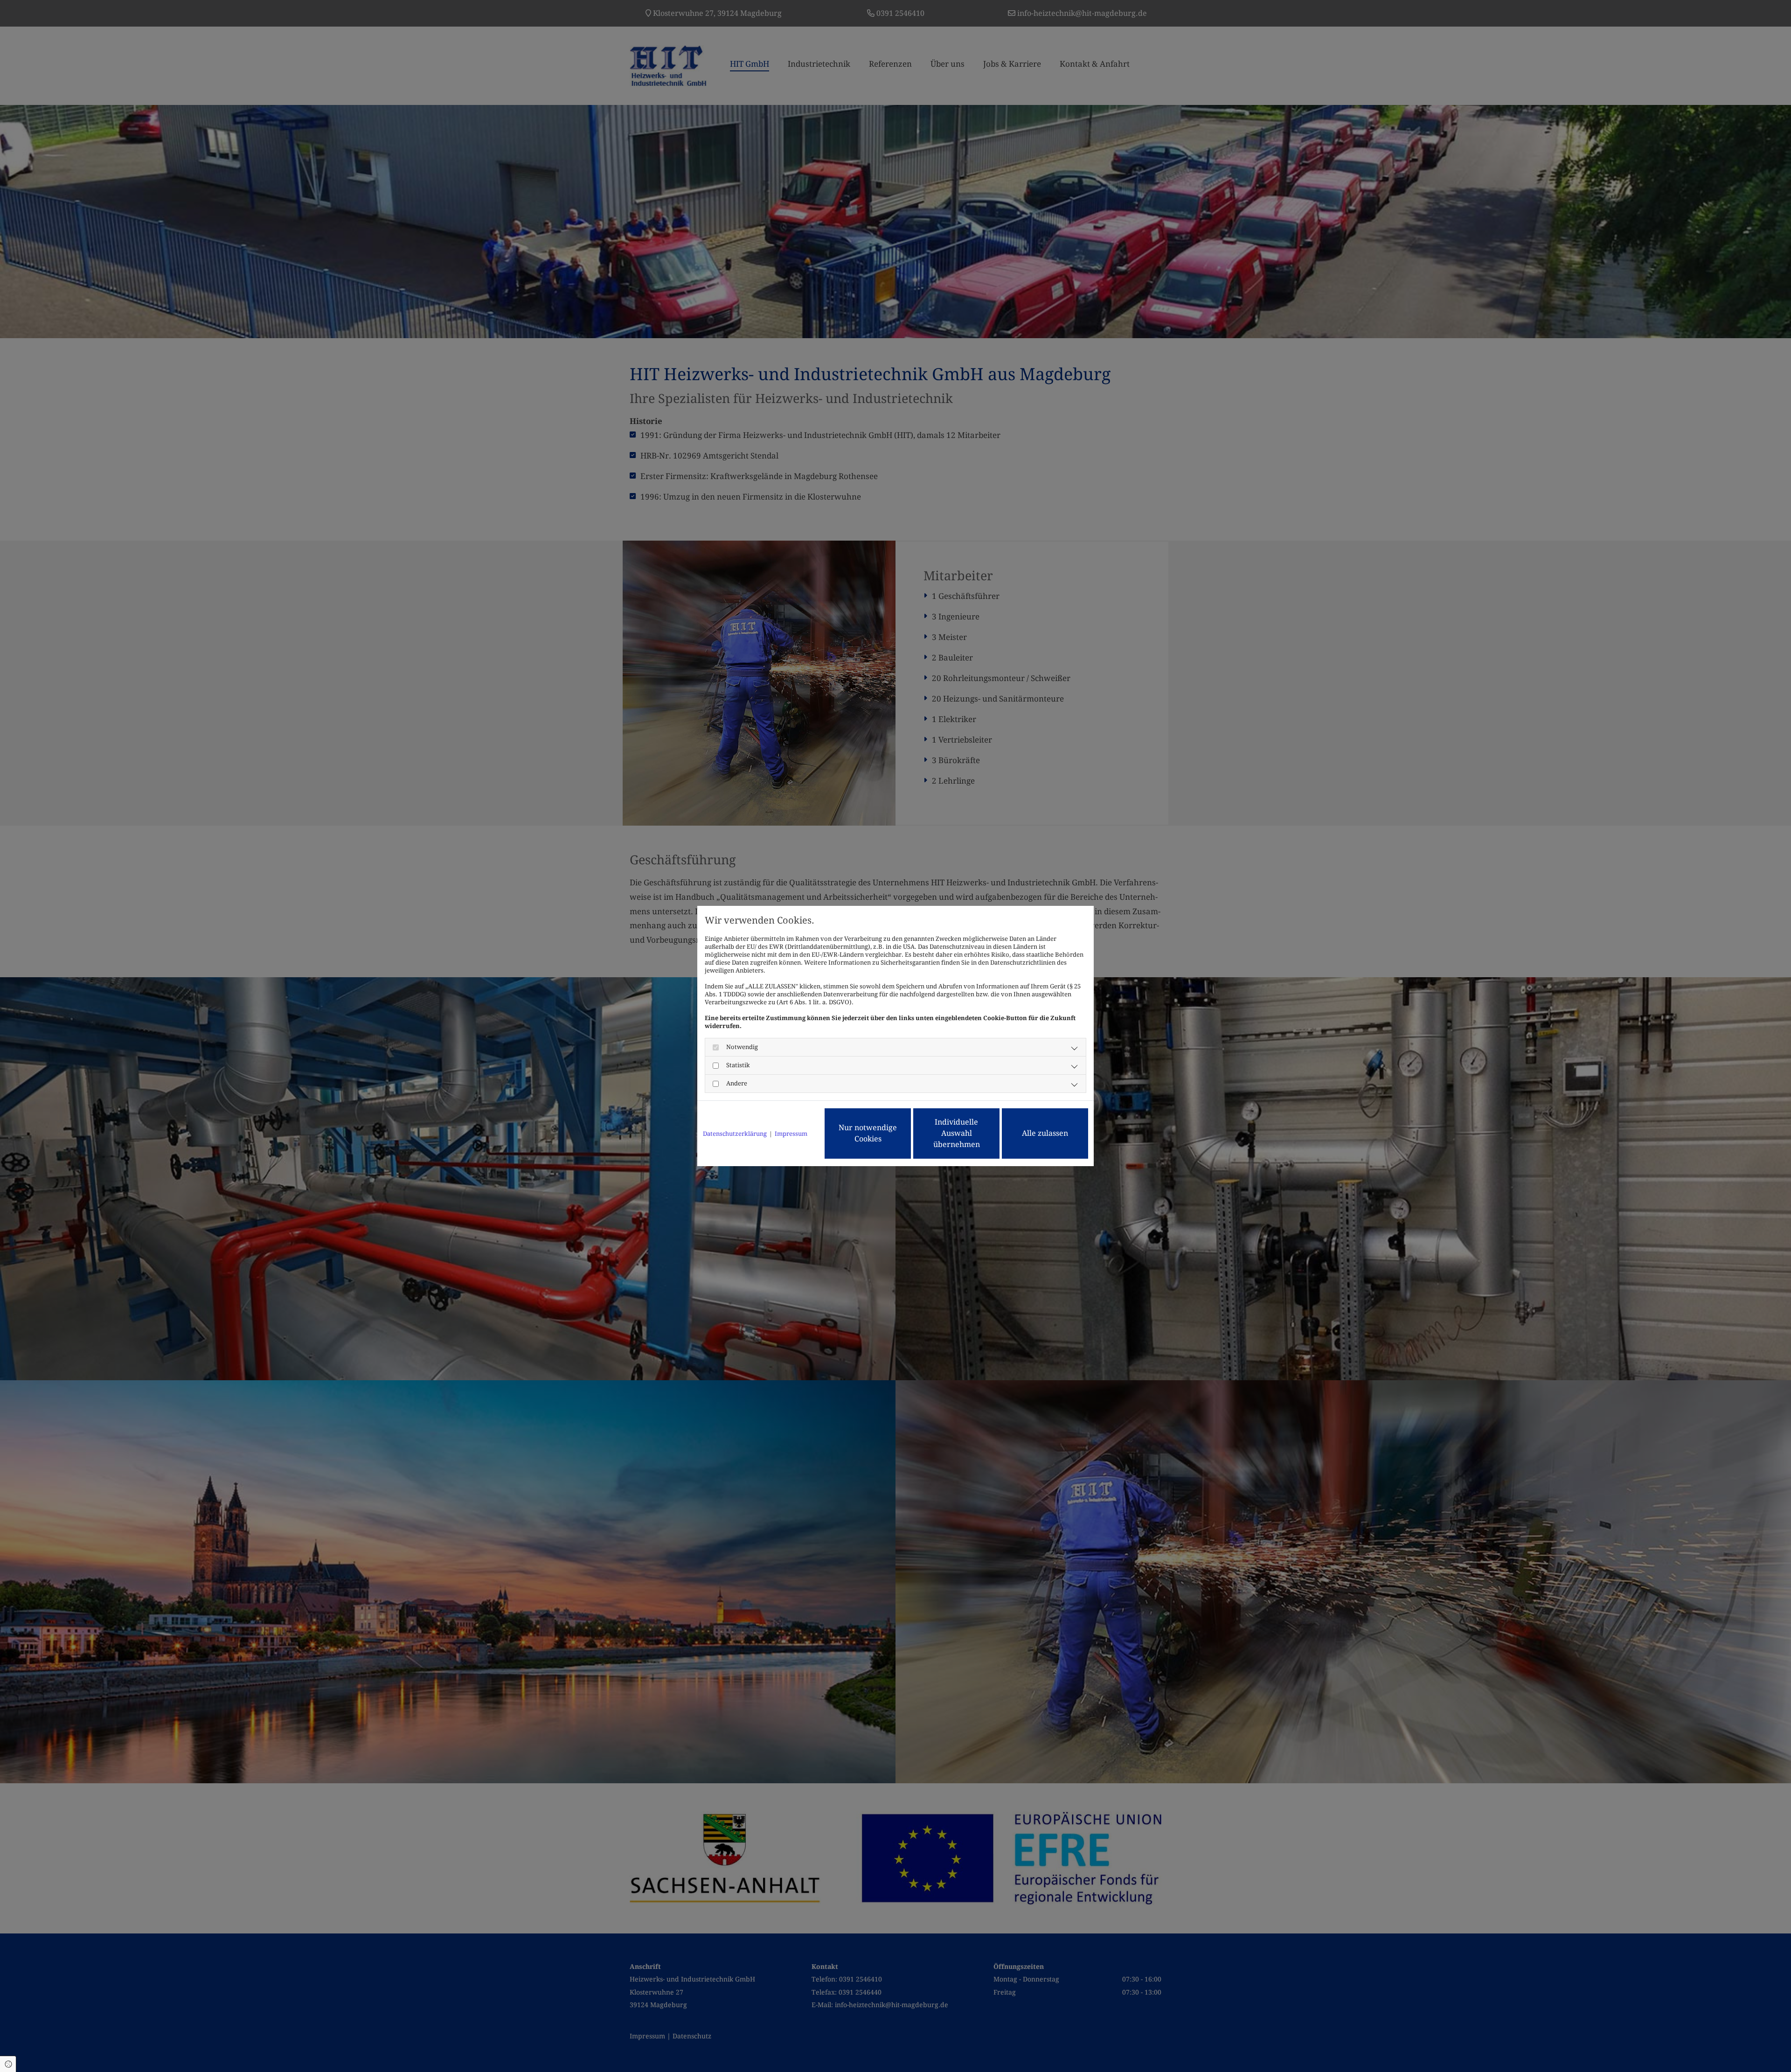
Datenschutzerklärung (735, 1134)
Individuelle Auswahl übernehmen (957, 1133)
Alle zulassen (1045, 1133)
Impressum (791, 1134)
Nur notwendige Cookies (868, 1133)
